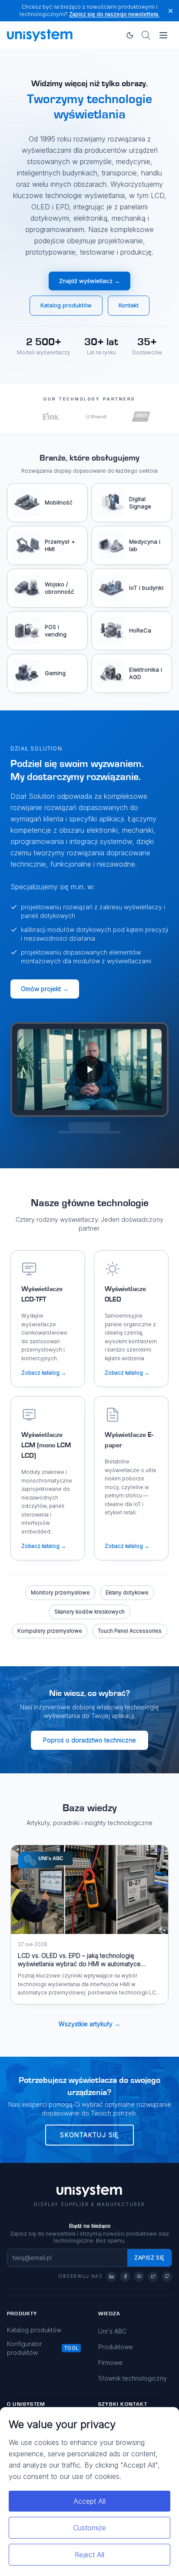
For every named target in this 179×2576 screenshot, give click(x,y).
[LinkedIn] (111, 2277)
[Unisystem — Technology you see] (89, 1070)
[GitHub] (167, 2277)
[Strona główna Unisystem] (40, 35)
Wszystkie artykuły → (89, 2024)
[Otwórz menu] (163, 35)
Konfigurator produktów (25, 2348)
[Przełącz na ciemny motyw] (130, 35)
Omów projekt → (45, 989)
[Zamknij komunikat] (171, 11)
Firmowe (110, 2362)
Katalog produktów (66, 305)
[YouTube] (139, 2277)
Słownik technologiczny (133, 2378)
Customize (89, 2528)
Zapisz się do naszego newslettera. (114, 14)
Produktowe (116, 2347)
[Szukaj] (146, 35)
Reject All (89, 2555)
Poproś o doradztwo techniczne (89, 1740)
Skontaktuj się (89, 2135)
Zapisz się (149, 2258)
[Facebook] (125, 2277)
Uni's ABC (112, 2331)
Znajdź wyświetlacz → (89, 281)
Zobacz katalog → (44, 1373)
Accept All (89, 2501)
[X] (153, 2277)
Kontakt (129, 305)
